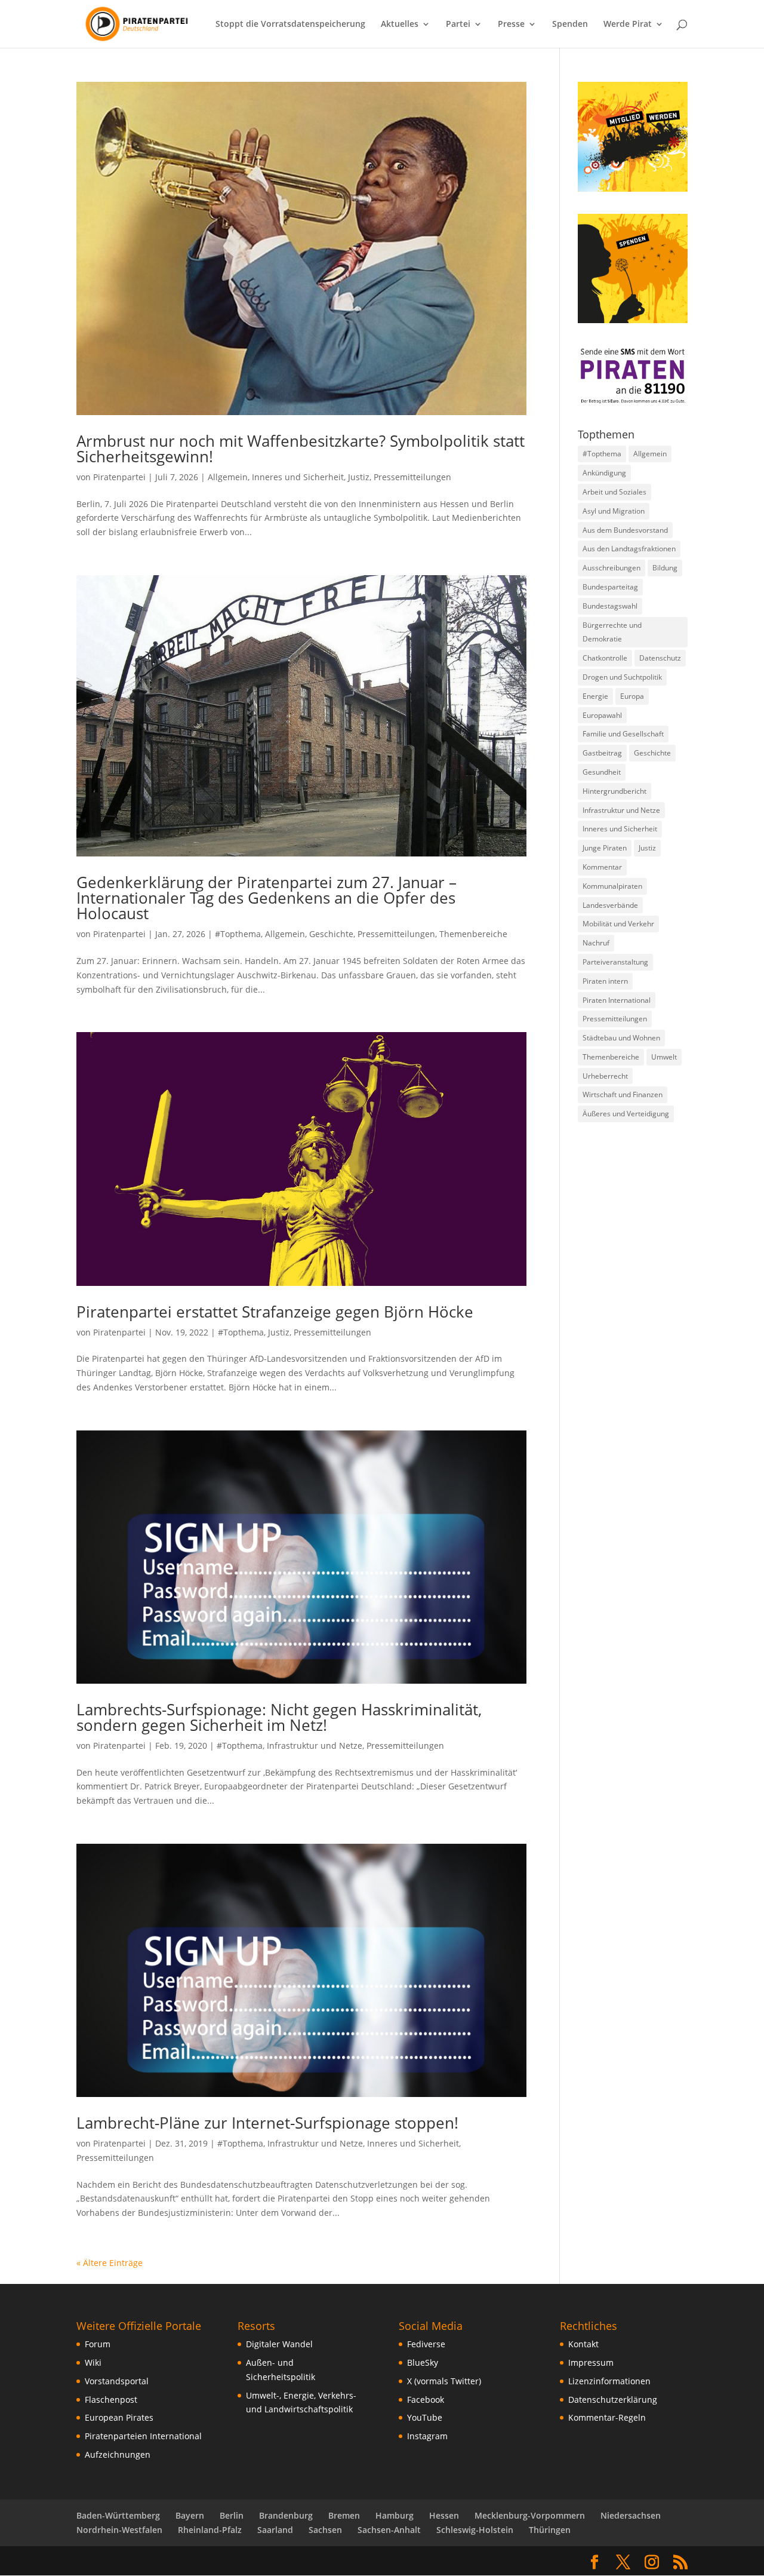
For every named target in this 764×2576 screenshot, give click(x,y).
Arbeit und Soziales (614, 492)
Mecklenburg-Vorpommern (530, 2515)
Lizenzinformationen (609, 2381)
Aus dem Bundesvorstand (625, 530)
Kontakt (583, 2344)
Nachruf (596, 943)
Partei (458, 24)
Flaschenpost (111, 2400)
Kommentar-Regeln (607, 2417)
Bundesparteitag (610, 587)
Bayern (190, 2515)
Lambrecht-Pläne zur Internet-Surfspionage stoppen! (267, 2123)
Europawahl (602, 715)
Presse (511, 24)
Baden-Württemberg (118, 2515)
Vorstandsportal (117, 2381)
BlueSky (423, 2362)
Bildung (665, 568)
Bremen (344, 2515)
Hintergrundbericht (614, 791)
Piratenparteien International (143, 2436)
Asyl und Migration (614, 511)
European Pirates (119, 2417)
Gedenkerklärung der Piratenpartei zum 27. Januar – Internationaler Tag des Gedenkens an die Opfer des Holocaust (267, 898)
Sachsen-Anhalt (389, 2530)
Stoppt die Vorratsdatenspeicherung (290, 24)
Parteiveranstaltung (615, 962)
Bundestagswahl (610, 606)
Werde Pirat (628, 24)
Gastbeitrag (602, 753)
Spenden (570, 24)
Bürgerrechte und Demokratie (612, 632)
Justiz (359, 477)
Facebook (426, 2400)
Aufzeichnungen (118, 2454)
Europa (632, 696)
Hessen (444, 2515)
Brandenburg (286, 2515)
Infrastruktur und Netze (315, 1746)
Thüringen (550, 2530)
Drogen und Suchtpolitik (622, 677)
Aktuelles (400, 24)
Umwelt (664, 1057)
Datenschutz (660, 658)
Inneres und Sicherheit (298, 477)
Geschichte (331, 934)
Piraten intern (605, 981)
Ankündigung (604, 473)
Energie (595, 696)
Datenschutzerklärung (613, 2400)
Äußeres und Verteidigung (626, 1114)
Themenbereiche (473, 934)
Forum (98, 2344)
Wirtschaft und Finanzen (623, 1094)
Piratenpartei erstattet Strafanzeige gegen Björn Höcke (275, 1312)
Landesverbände (610, 905)
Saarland (275, 2530)
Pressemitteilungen (412, 477)
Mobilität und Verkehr (618, 924)
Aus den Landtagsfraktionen (629, 549)
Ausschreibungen (611, 568)
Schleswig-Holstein (475, 2530)
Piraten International (617, 1000)
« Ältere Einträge (110, 2263)
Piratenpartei (119, 477)
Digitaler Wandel (279, 2344)
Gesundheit (602, 772)
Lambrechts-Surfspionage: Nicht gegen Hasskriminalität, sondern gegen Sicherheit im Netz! (279, 1717)
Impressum (591, 2362)
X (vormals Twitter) (444, 2381)
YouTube (425, 2417)
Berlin (232, 2515)
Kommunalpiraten (612, 886)
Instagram (427, 2436)
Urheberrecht (605, 1076)
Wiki (93, 2362)
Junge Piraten (605, 848)
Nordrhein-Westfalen (119, 2530)
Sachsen (325, 2530)
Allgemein (228, 477)
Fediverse (426, 2344)
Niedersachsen (631, 2515)
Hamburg (395, 2515)
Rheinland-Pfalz (210, 2530)
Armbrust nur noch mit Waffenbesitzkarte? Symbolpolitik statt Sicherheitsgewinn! (301, 449)
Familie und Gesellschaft (623, 734)
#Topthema (238, 934)
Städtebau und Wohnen (621, 1038)
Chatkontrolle (605, 658)
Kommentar (602, 867)
